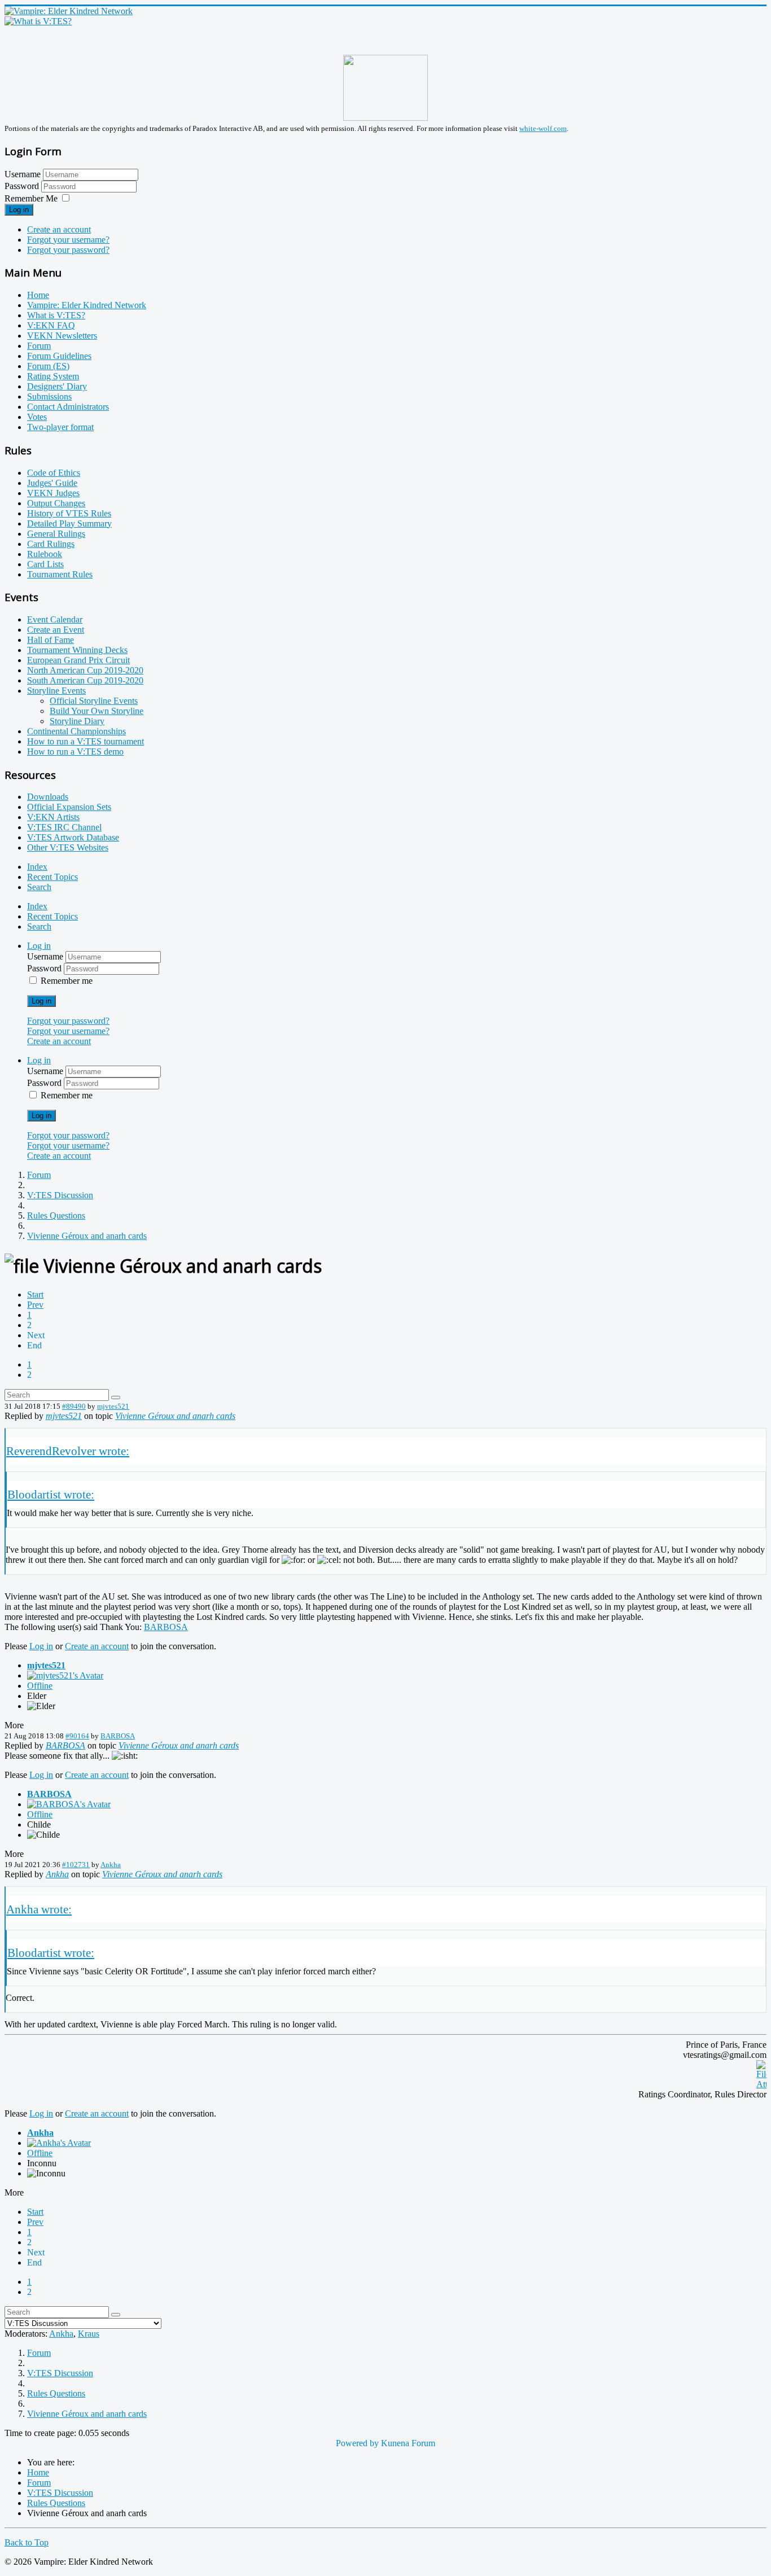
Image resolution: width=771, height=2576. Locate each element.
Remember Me (31, 198)
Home (38, 295)
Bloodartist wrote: (51, 1494)
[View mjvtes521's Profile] (65, 1675)
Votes (37, 417)
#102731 (76, 1865)
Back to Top (27, 2542)
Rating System (53, 376)
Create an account (59, 229)
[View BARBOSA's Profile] (69, 1804)
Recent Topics (52, 877)
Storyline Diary (77, 721)
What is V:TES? (56, 315)
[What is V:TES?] (38, 21)
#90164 (77, 1736)
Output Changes (56, 503)
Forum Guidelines (59, 356)
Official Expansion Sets (69, 807)
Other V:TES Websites (68, 847)
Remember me (67, 981)
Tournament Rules (60, 574)
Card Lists (45, 564)
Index (37, 867)
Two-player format (60, 427)
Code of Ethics (54, 473)
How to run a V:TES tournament (86, 741)
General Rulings (56, 534)
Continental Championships (76, 731)
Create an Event (56, 630)
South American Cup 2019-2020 (85, 680)
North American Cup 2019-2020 (85, 670)
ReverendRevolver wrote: (68, 1451)
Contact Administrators (68, 407)
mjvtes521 (113, 1406)
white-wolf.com (543, 128)
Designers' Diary (57, 386)
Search (39, 887)
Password (23, 186)
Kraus (89, 2334)
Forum (39, 346)
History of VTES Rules (69, 513)
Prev (35, 1305)
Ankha (111, 1865)
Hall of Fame (51, 640)
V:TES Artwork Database (73, 837)
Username (23, 174)
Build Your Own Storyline (97, 711)
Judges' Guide (52, 483)
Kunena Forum (408, 2443)
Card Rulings (51, 544)
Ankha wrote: (39, 1909)
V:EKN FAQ (51, 325)
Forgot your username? (68, 240)
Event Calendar (55, 619)
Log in (19, 210)
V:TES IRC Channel (64, 827)
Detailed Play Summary (69, 523)
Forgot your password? (68, 250)
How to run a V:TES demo (75, 752)
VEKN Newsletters (62, 336)
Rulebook (45, 554)
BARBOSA (166, 1627)
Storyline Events (56, 691)
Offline (40, 1686)
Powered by (357, 2443)
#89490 (74, 1406)
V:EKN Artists (53, 817)
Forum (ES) (48, 366)
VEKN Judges (53, 493)
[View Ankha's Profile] (59, 2143)
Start (35, 1294)
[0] (761, 2084)
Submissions (49, 397)
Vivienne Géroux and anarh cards (175, 1416)
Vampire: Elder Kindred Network (87, 305)
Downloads (48, 797)
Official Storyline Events (94, 701)
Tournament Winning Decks (77, 650)
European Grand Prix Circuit (78, 660)
